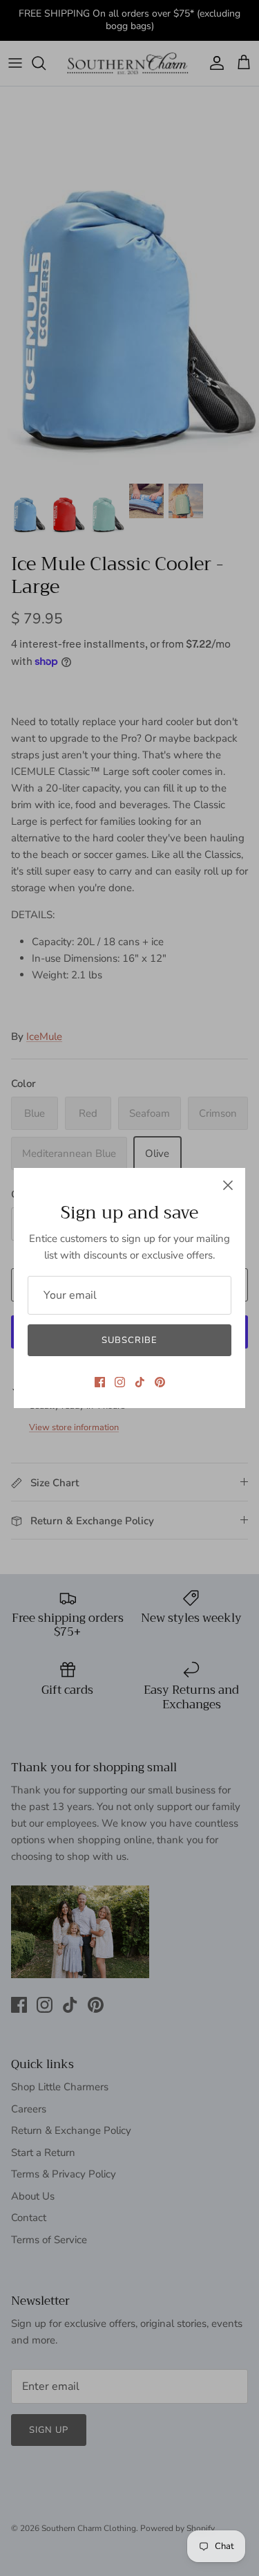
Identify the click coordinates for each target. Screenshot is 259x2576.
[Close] (228, 1185)
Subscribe (129, 1340)
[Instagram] (120, 1382)
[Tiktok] (140, 1382)
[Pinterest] (160, 1382)
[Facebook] (100, 1382)
